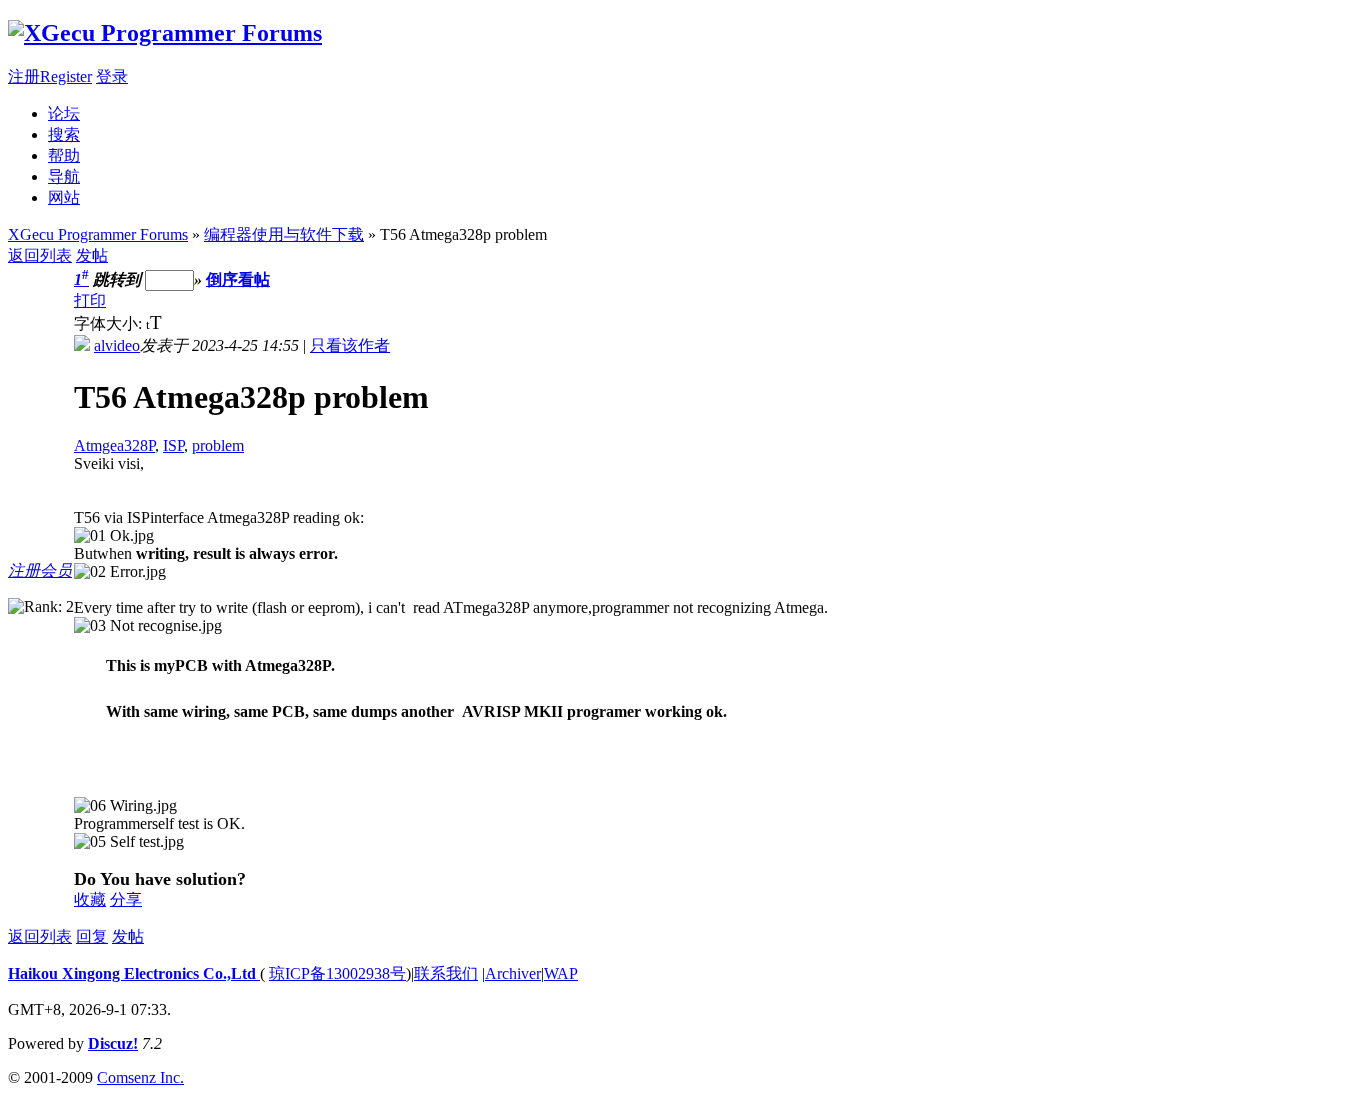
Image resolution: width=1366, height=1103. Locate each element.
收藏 (90, 899)
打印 (90, 300)
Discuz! (113, 1043)
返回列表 (40, 255)
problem (218, 445)
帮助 (64, 155)
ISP (173, 445)
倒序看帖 (238, 279)
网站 (64, 197)
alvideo (117, 345)
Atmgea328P (114, 445)
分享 (126, 899)
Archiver (513, 973)
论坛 (64, 113)
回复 (92, 936)
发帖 (92, 255)
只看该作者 (350, 345)
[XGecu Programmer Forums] (165, 33)
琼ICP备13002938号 (337, 973)
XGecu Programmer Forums (98, 234)
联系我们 (446, 973)
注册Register (50, 76)
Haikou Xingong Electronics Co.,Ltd (134, 973)
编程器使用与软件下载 (284, 234)
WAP (561, 973)
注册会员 (40, 570)
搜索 (64, 134)
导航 (64, 176)
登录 (112, 76)
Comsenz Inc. (140, 1077)
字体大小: (110, 323)
